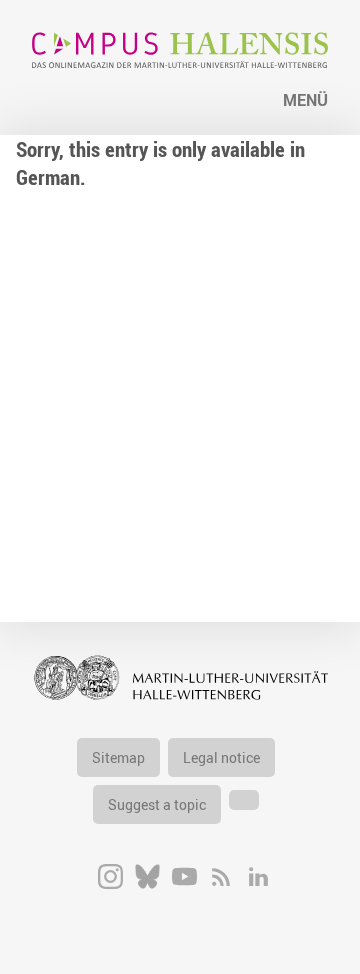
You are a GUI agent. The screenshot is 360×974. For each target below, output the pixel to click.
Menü (305, 100)
